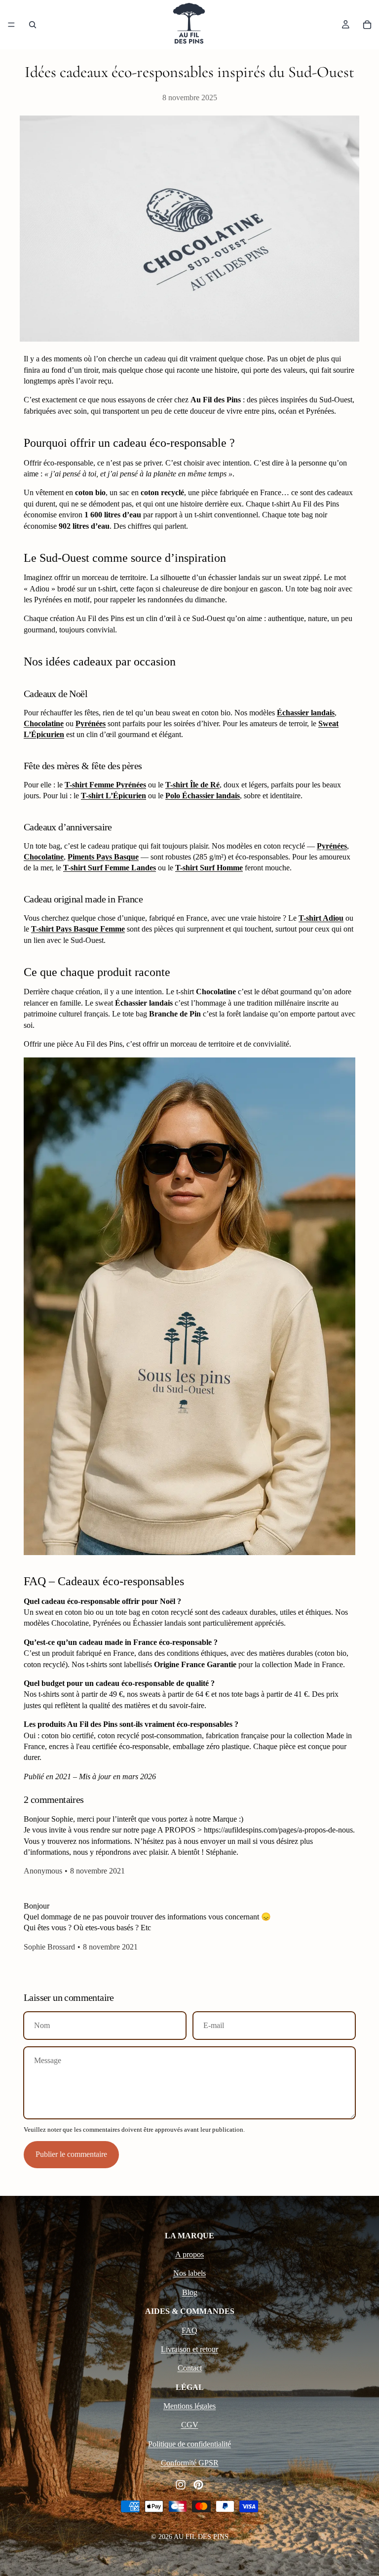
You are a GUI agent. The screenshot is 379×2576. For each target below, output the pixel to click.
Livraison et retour (189, 2349)
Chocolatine (44, 723)
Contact (190, 2368)
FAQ (189, 2330)
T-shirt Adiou (321, 918)
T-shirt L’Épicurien (114, 796)
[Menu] (11, 25)
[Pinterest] (198, 2485)
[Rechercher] (33, 25)
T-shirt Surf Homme (209, 868)
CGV (190, 2425)
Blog (190, 2292)
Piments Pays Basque (103, 857)
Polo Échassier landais (203, 796)
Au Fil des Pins (201, 2537)
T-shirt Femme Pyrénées (105, 785)
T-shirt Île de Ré (192, 785)
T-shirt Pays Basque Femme (78, 929)
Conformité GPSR (190, 2463)
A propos (189, 2254)
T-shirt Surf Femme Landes (110, 868)
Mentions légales (189, 2406)
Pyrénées (91, 723)
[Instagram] (181, 2485)
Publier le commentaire (71, 2154)
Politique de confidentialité (189, 2444)
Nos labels (189, 2273)
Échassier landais (306, 713)
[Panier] (367, 25)
